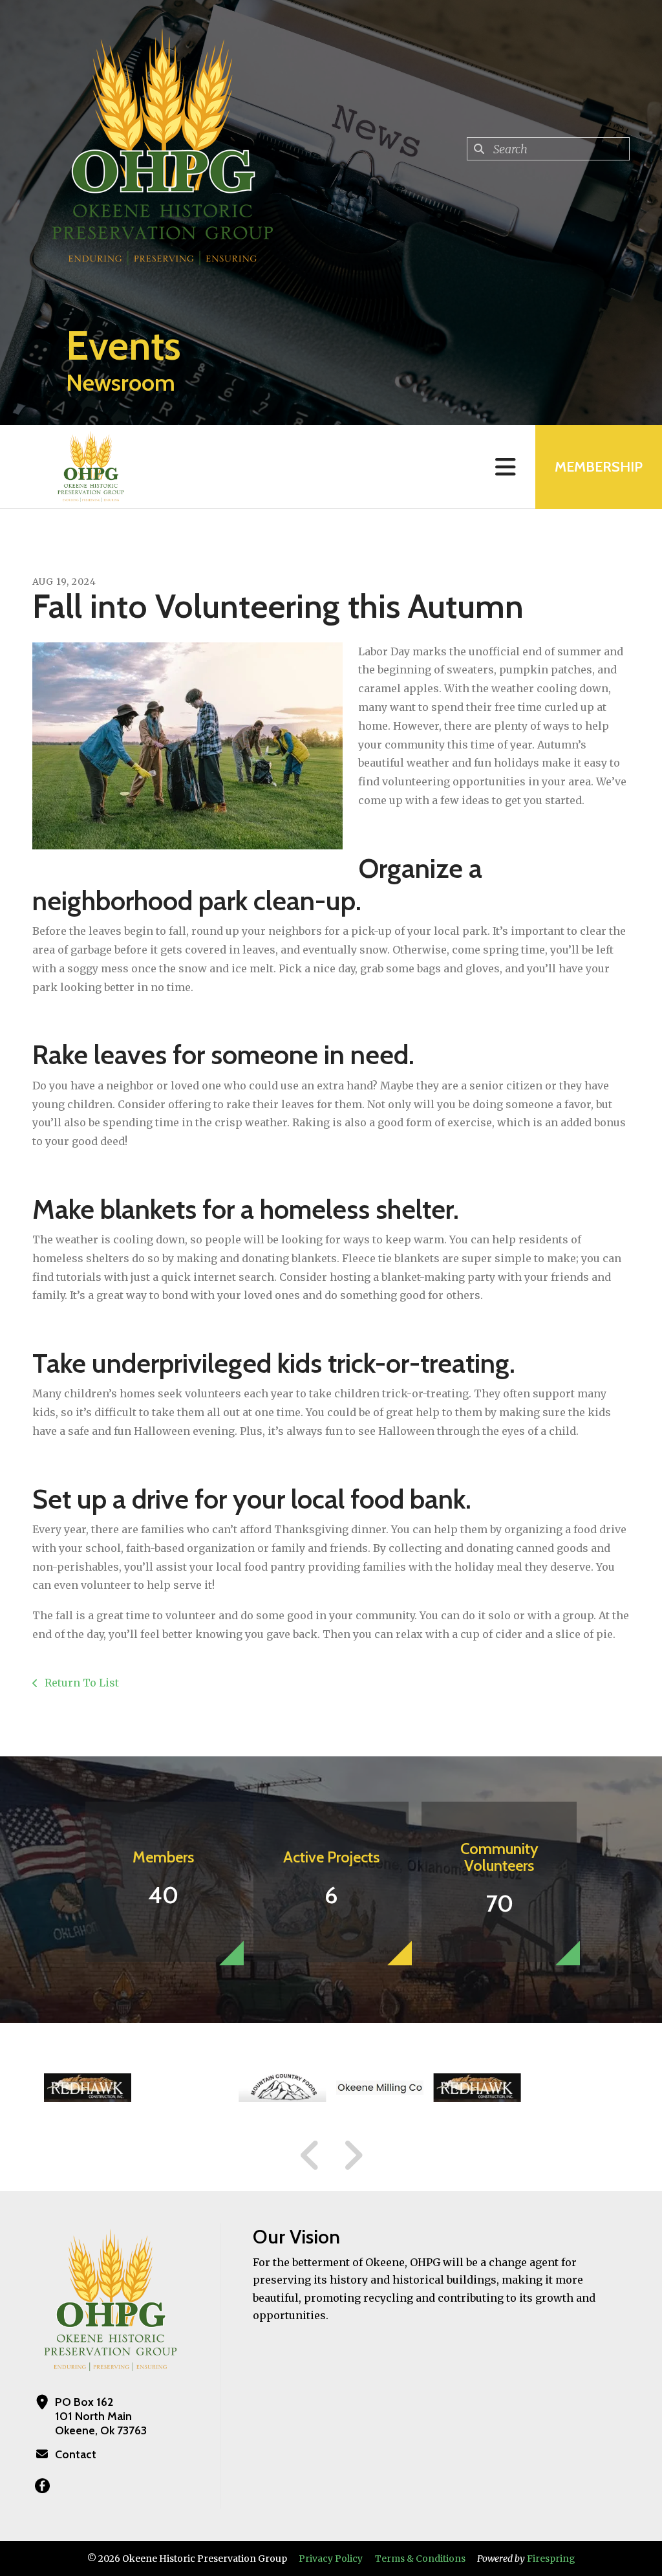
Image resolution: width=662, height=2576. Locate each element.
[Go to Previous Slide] (310, 2156)
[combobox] (548, 149)
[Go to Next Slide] (353, 2156)
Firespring (551, 2559)
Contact (76, 2454)
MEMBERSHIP (599, 467)
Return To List (80, 1683)
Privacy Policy (331, 2559)
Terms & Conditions (420, 2559)
